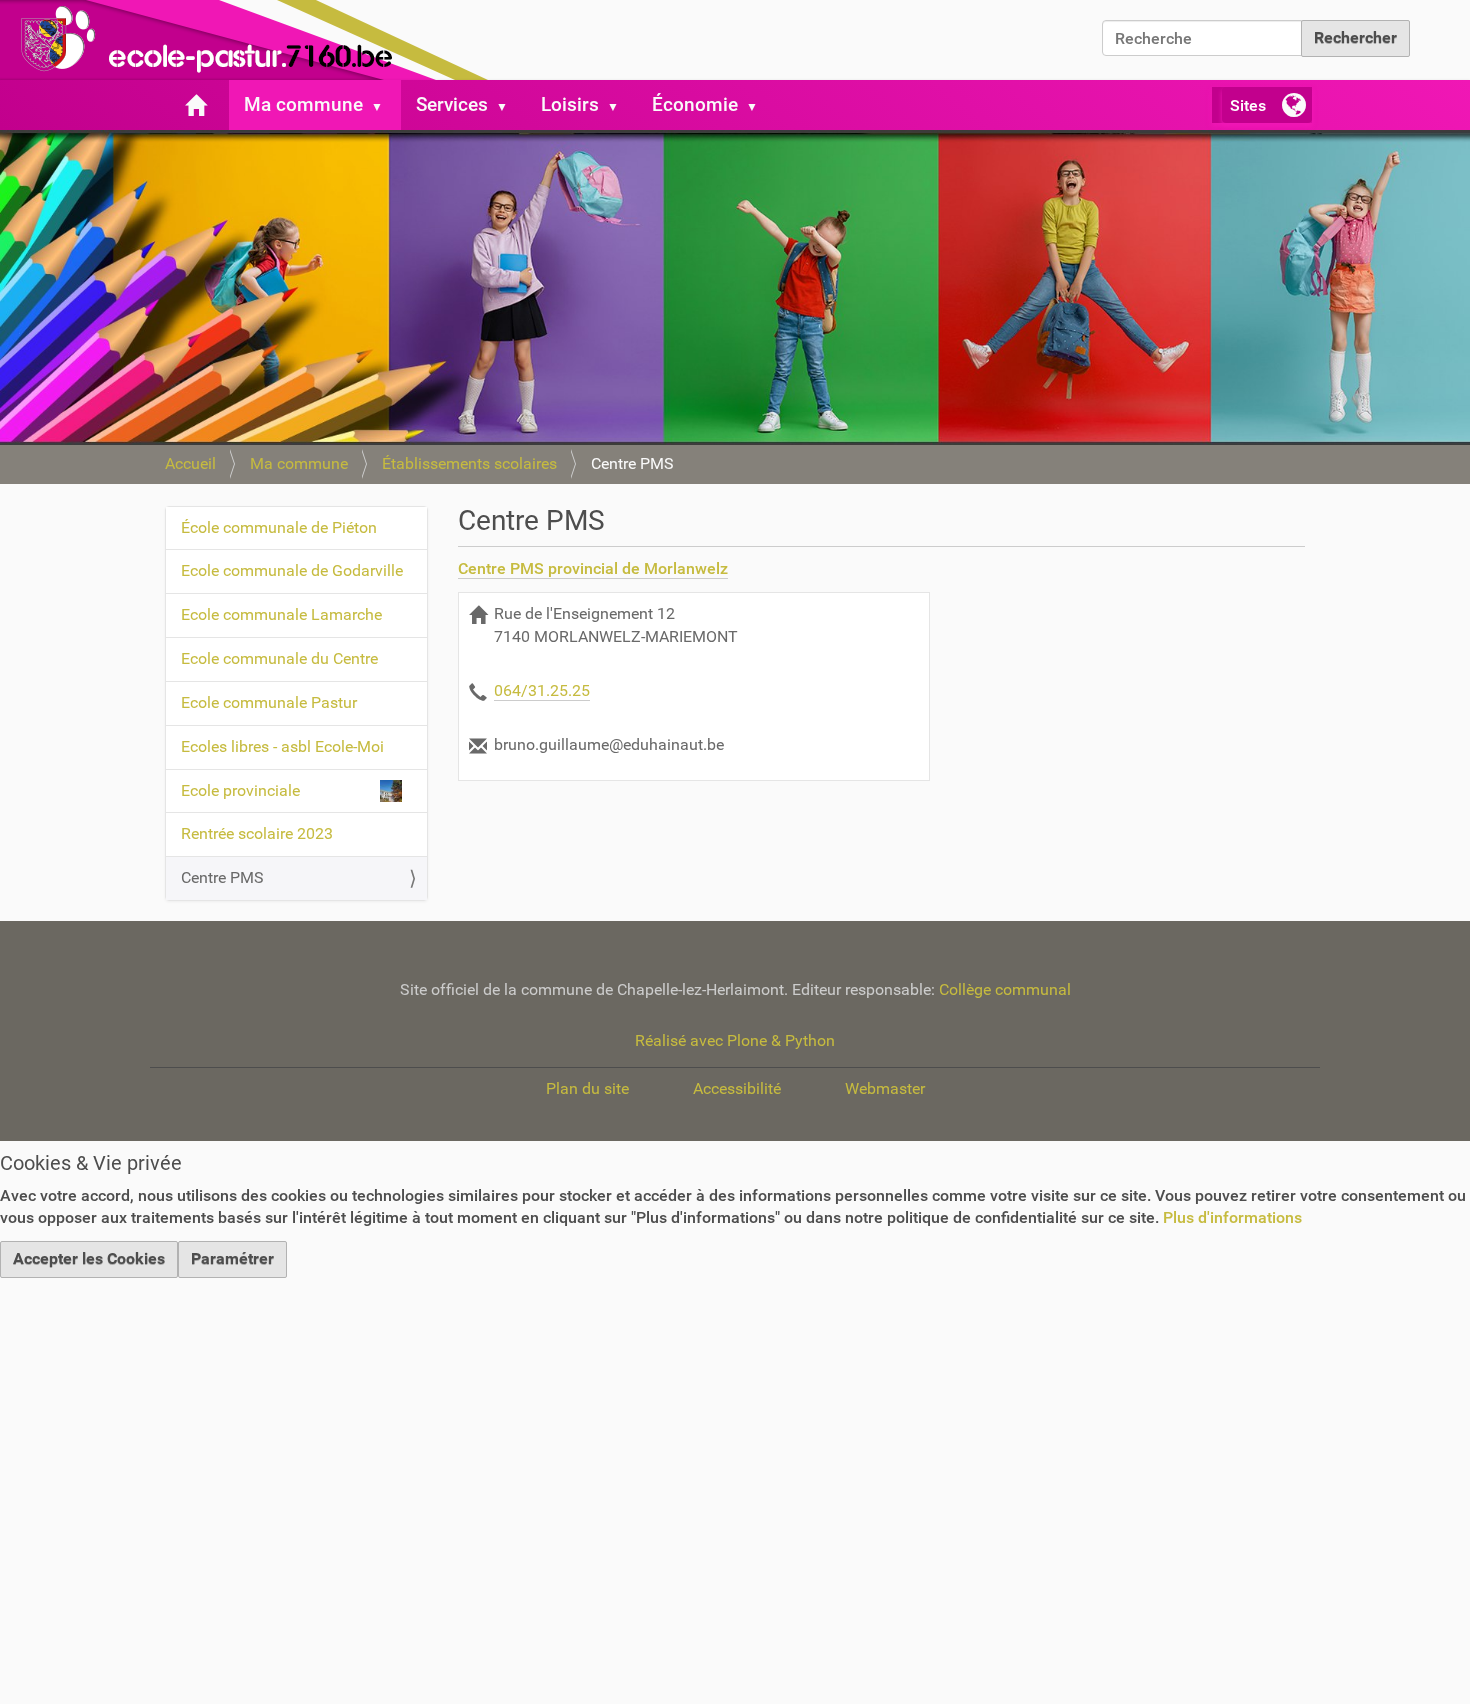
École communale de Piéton (279, 527)
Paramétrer (232, 1258)
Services (452, 104)
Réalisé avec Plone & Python (735, 1040)
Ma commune (303, 104)
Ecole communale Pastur (269, 702)
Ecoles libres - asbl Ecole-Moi (282, 746)
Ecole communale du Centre (279, 658)
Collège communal (1005, 989)
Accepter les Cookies (89, 1258)
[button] (385, 105)
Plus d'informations (1232, 1217)
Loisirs (570, 104)
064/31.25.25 (542, 690)
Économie (695, 104)
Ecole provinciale (240, 790)
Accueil (190, 463)
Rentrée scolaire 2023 (257, 833)
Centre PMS (222, 877)
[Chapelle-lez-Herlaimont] (250, 40)
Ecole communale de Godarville (292, 570)
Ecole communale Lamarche (281, 614)
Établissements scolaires (469, 463)
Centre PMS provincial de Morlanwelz (593, 568)
